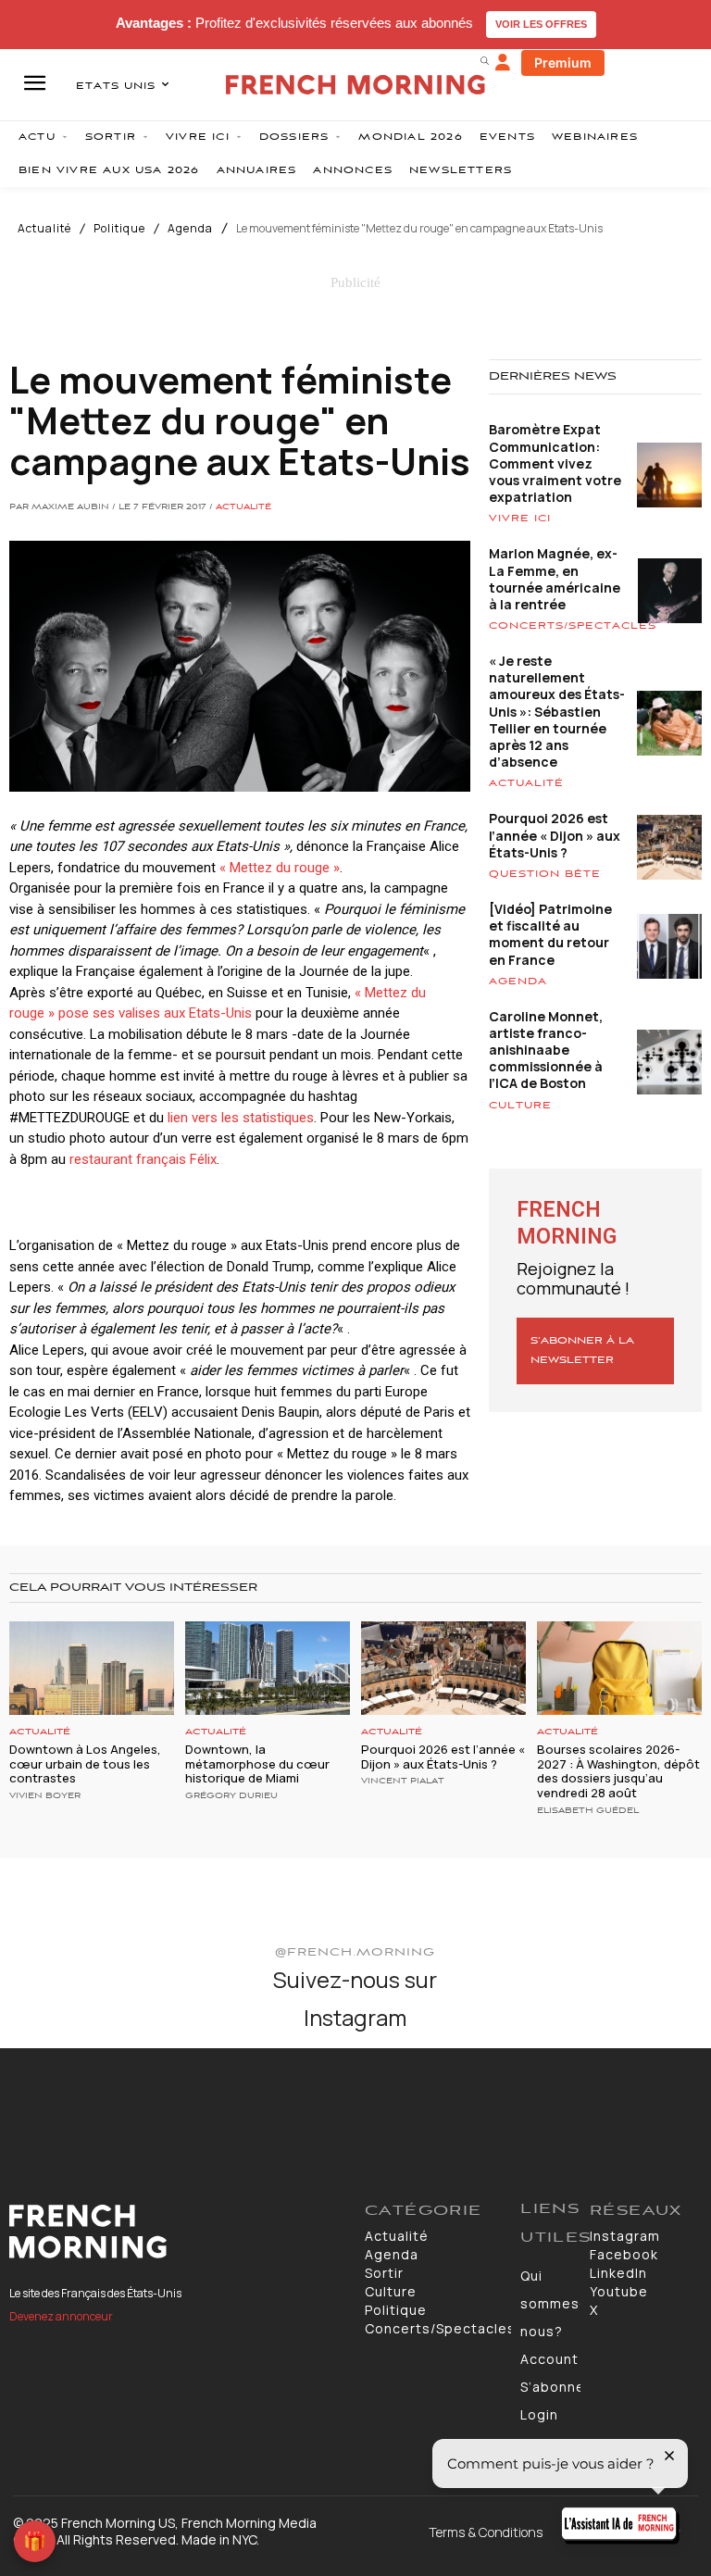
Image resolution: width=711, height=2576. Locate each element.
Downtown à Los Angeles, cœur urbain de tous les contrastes (85, 1763)
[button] (484, 60)
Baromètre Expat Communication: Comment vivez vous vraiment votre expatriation (555, 463)
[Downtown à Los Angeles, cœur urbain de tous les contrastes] (92, 1668)
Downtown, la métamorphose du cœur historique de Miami (257, 1763)
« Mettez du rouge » (280, 868)
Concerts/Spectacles (573, 626)
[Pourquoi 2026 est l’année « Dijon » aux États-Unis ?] (443, 1668)
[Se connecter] (503, 63)
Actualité (44, 229)
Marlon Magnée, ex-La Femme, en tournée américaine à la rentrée (555, 579)
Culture (520, 1106)
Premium (563, 63)
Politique (119, 229)
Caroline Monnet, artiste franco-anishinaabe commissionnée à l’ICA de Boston (546, 1050)
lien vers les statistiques (241, 1118)
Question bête (545, 874)
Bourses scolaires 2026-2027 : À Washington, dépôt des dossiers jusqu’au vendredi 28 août (618, 1771)
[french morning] (355, 85)
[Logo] (178, 2232)
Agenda (190, 229)
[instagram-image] (58, 2106)
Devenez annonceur (61, 2316)
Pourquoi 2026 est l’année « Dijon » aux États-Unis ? (555, 835)
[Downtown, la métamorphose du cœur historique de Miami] (268, 1668)
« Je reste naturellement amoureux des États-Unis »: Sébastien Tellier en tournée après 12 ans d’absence (557, 711)
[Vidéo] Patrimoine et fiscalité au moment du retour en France (550, 934)
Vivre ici (520, 519)
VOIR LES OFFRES (541, 24)
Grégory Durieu (231, 1796)
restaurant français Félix (143, 1159)
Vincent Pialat (403, 1782)
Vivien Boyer (45, 1796)
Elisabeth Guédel (588, 1811)
